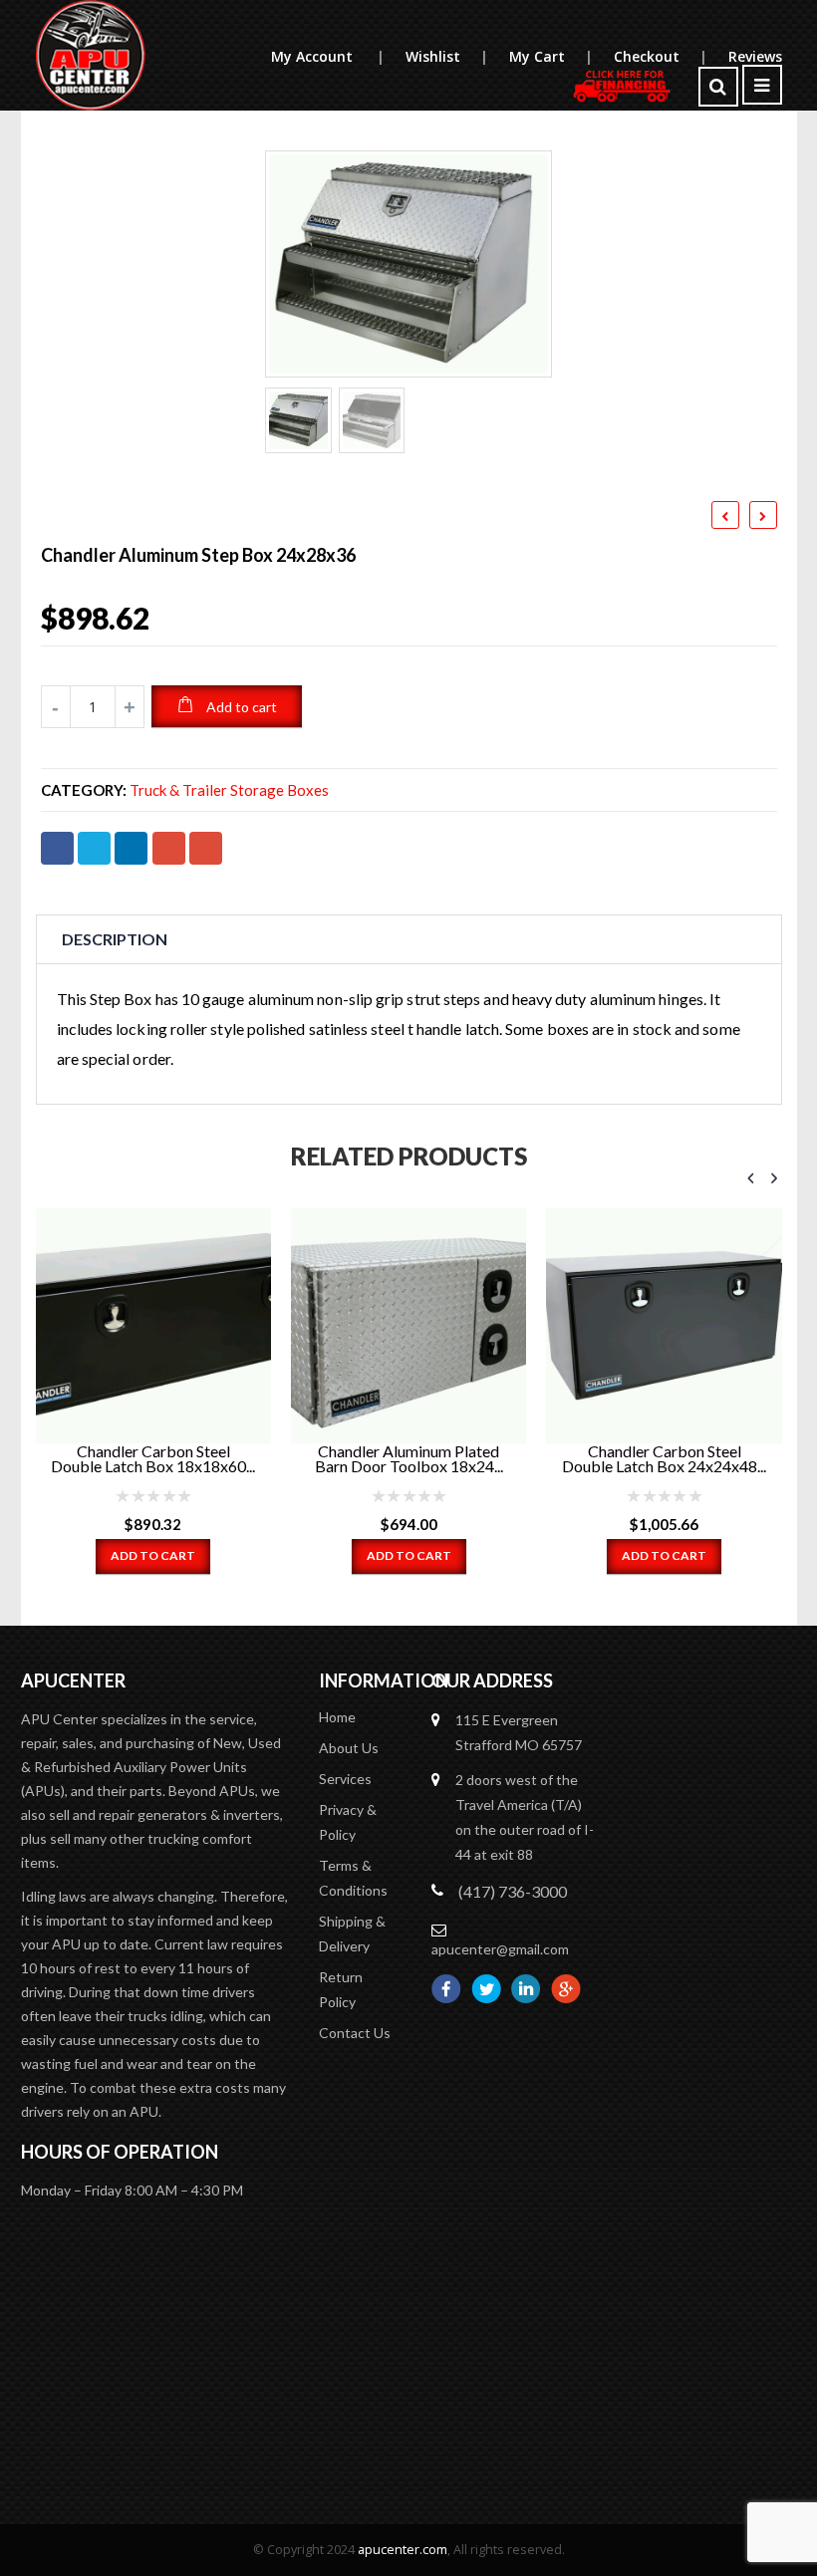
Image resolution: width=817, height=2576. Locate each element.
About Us (349, 1748)
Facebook (57, 848)
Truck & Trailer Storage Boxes (229, 790)
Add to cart (242, 707)
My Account (327, 56)
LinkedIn (131, 848)
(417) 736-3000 (513, 1891)
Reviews (755, 56)
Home (337, 1717)
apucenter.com (403, 2550)
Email (206, 848)
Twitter (94, 848)
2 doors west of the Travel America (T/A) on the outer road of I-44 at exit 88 (525, 1817)
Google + (169, 848)
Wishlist (446, 56)
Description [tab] (115, 939)
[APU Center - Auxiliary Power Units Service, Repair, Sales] (91, 55)
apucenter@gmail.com (500, 1949)
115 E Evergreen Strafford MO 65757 (519, 1732)
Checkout (660, 56)
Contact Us (355, 2033)
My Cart (550, 56)
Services (345, 1779)
